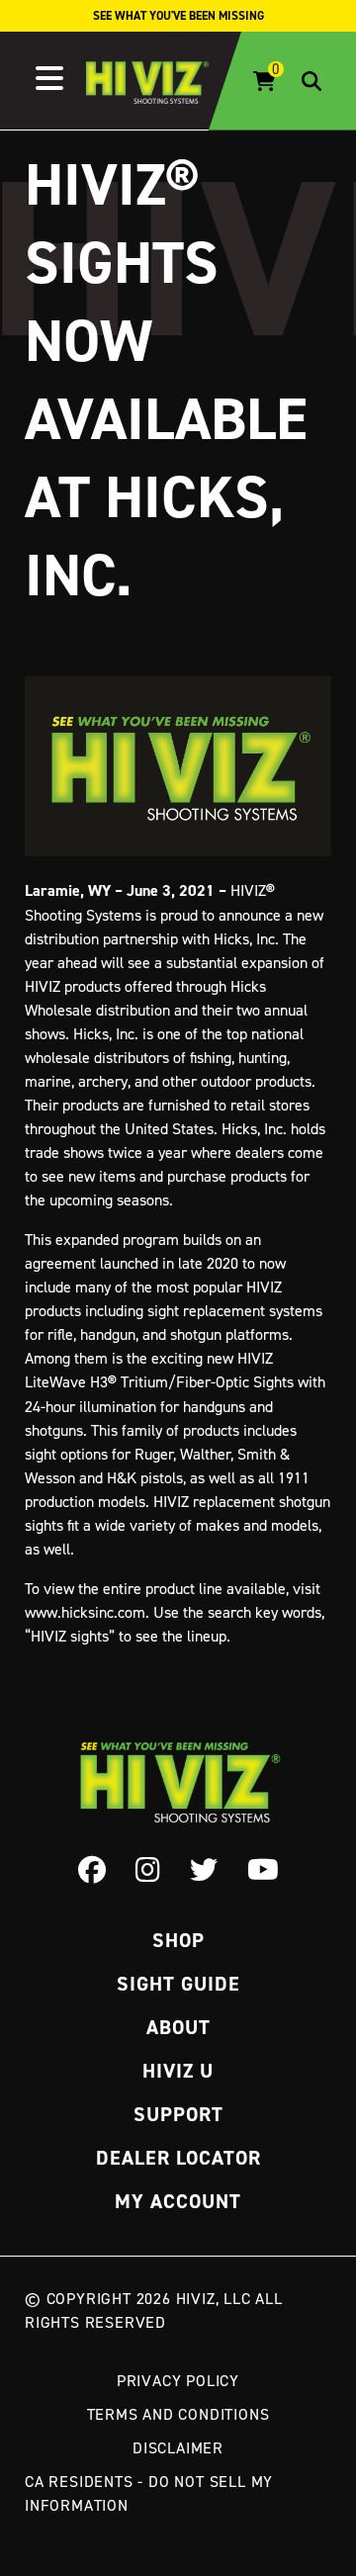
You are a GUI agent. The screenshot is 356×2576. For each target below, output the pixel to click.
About (178, 2027)
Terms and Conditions (178, 2414)
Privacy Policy (178, 2380)
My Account (178, 2201)
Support (178, 2114)
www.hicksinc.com (85, 1612)
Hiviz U (178, 2071)
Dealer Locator (178, 2158)
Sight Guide (178, 1984)
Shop (178, 1940)
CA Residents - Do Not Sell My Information (149, 2493)
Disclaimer (178, 2447)
